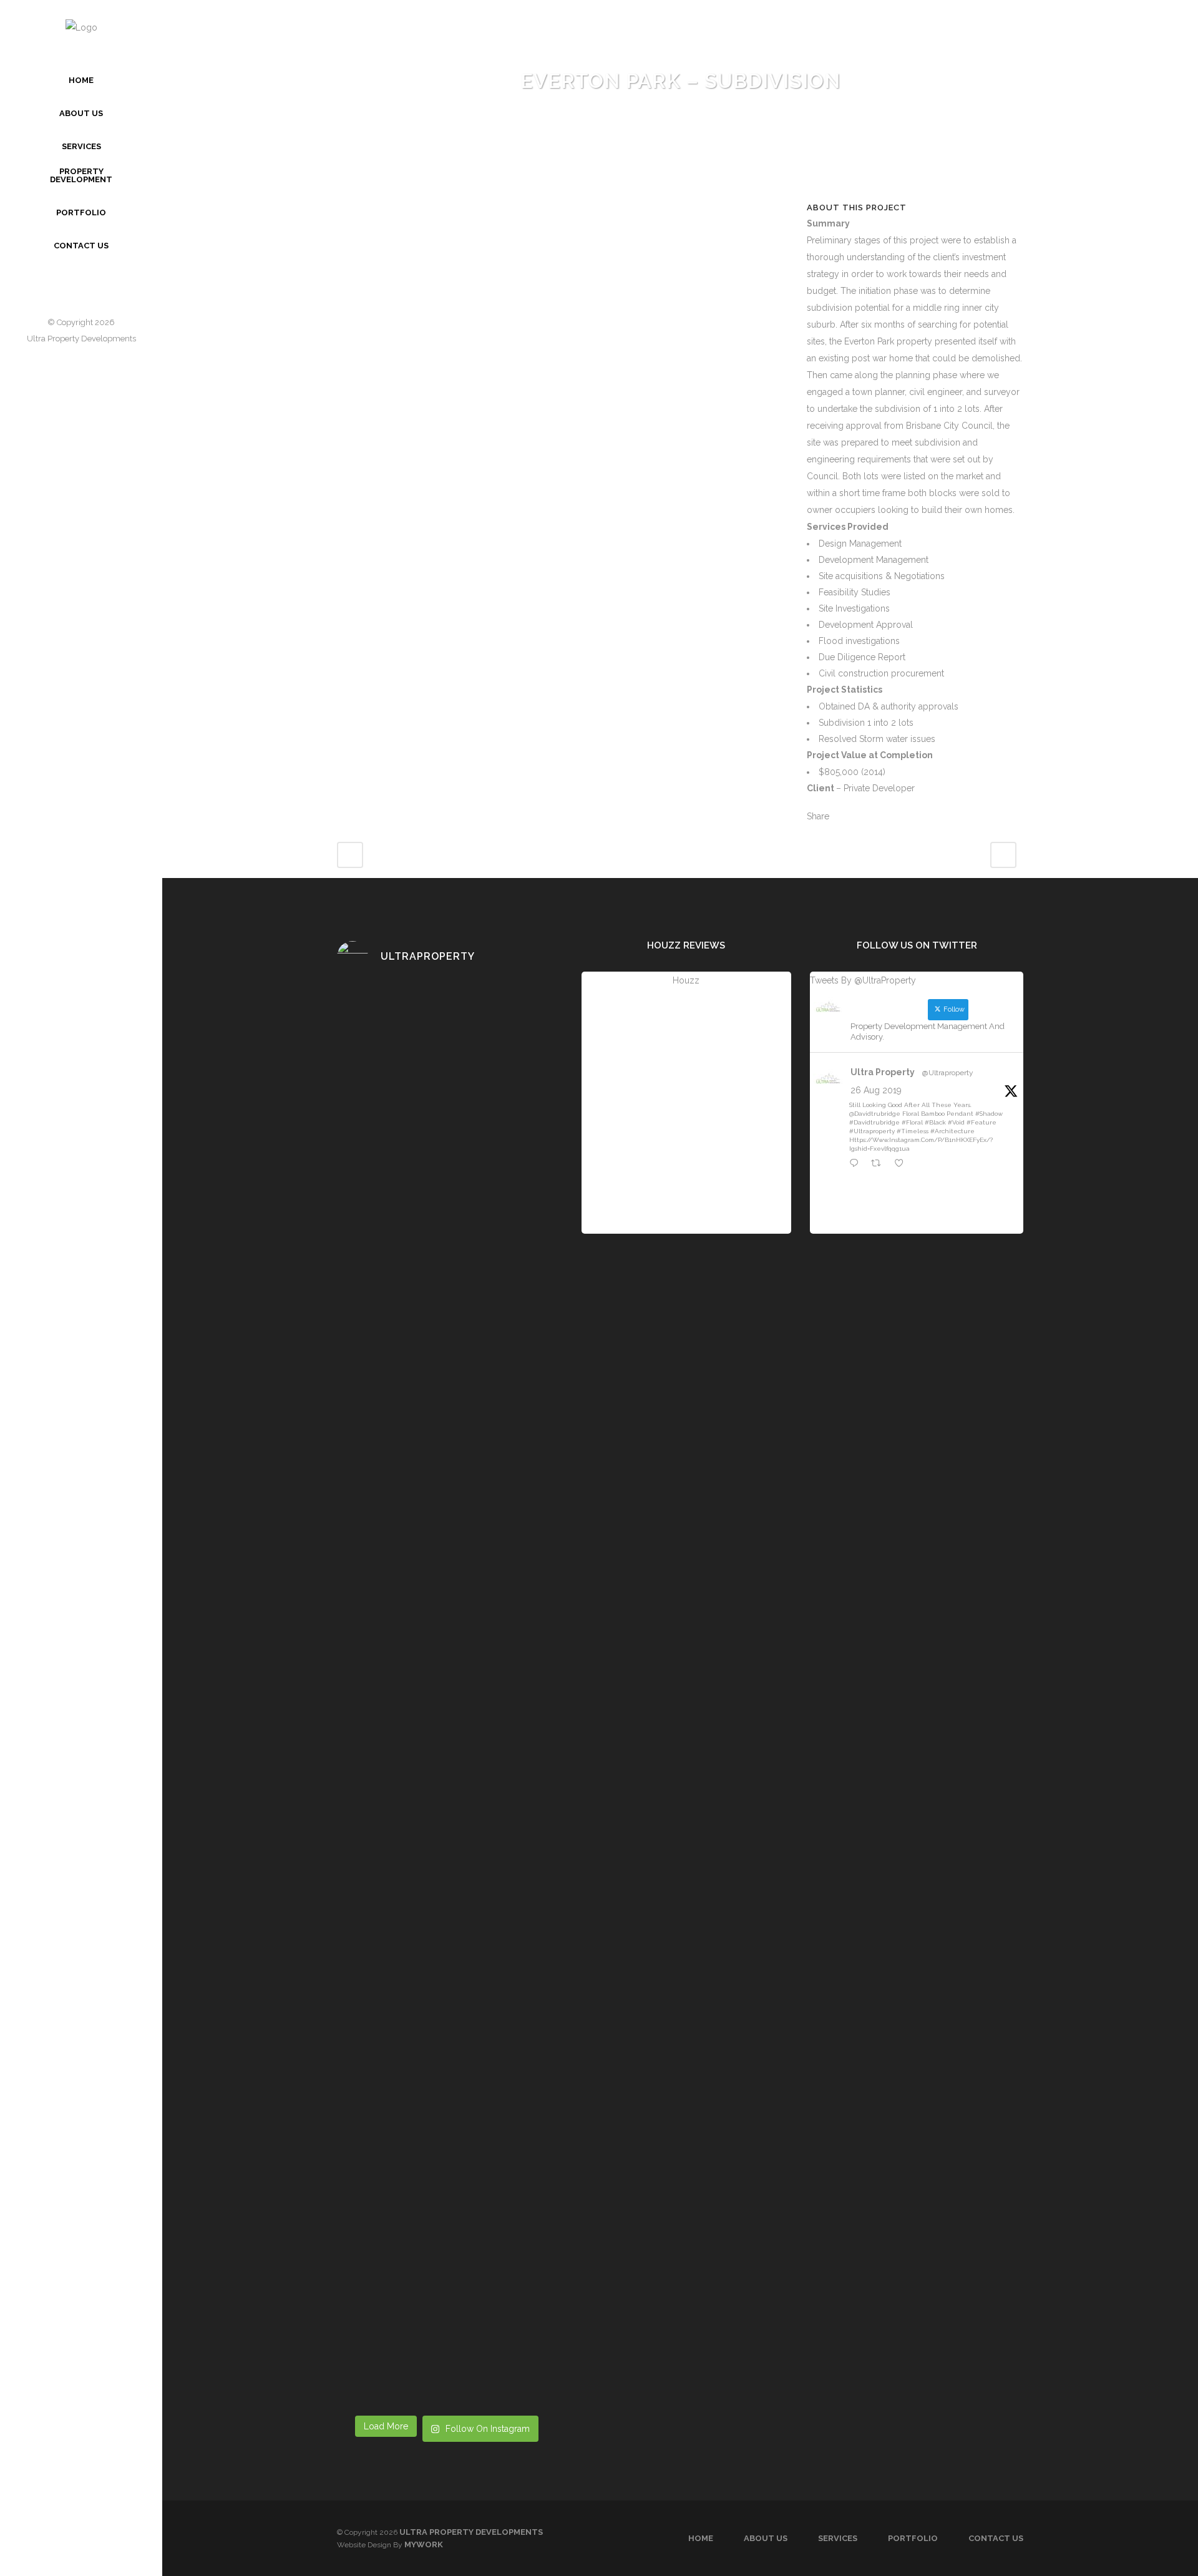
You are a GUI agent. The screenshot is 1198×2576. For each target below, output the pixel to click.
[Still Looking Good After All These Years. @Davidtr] (418, 1137)
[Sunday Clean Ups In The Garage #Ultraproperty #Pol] (362, 1077)
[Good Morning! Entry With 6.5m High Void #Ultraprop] (531, 2024)
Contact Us (996, 2538)
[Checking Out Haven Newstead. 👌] (418, 1323)
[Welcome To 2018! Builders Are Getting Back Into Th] (418, 1964)
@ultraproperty (948, 1073)
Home (701, 2538)
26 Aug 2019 (876, 1090)
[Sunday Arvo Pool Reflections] (475, 1010)
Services (838, 2538)
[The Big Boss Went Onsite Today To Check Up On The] (475, 1681)
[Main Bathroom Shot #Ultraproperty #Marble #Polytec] (362, 2248)
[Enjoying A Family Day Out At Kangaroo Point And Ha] (362, 1413)
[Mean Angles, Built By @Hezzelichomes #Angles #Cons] (362, 1614)
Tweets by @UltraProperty (863, 980)
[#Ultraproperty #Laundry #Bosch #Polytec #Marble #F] (475, 2240)
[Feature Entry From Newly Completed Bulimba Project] (418, 1614)
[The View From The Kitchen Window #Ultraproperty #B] (531, 2293)
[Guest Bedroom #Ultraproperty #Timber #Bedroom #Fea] (418, 2233)
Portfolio (913, 2538)
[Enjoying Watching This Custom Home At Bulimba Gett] (531, 1704)
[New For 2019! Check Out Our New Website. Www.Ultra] (475, 1368)
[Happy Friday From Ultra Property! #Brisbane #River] (362, 1920)
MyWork (424, 2544)
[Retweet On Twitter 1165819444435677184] (879, 1164)
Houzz (686, 980)
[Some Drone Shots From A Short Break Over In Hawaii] (475, 1949)
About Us (766, 2538)
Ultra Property (883, 1072)
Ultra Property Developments (81, 339)
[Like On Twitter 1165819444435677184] (903, 1164)
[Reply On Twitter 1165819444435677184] (857, 1164)
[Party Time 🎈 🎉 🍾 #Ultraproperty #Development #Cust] (531, 1077)
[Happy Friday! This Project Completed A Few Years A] (531, 1398)
